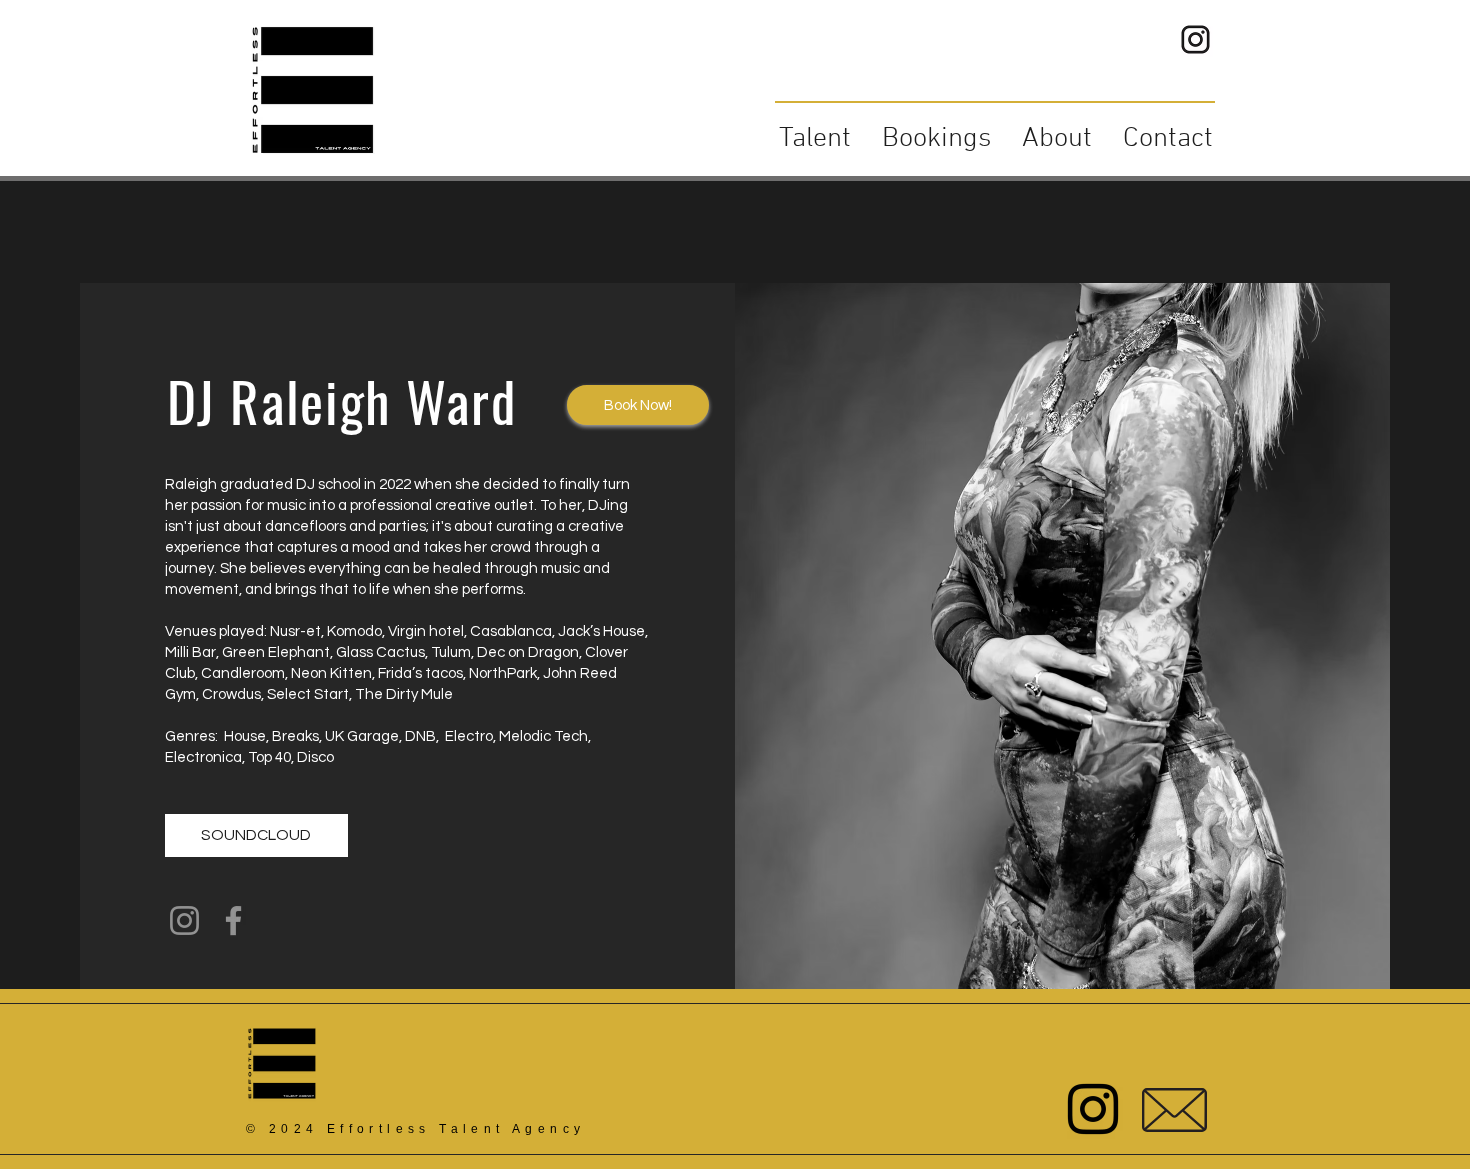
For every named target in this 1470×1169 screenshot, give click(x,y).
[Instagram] (184, 920)
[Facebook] (233, 920)
